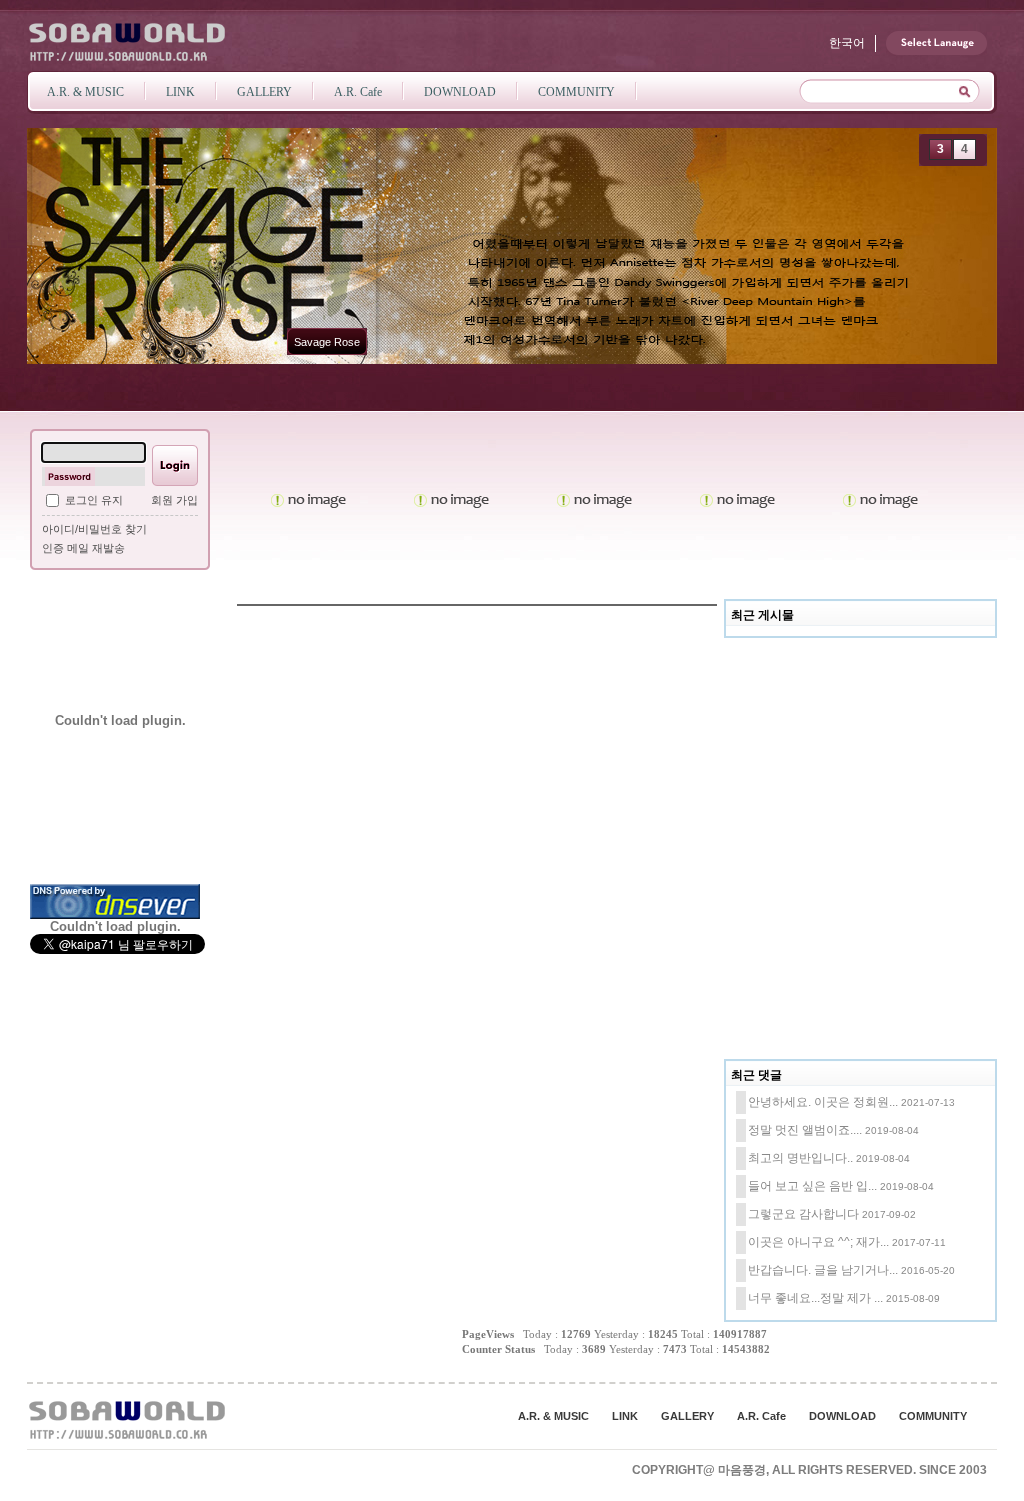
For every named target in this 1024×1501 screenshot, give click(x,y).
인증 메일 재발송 (83, 548)
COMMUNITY (933, 1416)
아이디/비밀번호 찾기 (94, 529)
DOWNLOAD (842, 1416)
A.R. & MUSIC (553, 1416)
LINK (625, 1416)
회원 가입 (174, 500)
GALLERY (687, 1416)
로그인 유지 (94, 500)
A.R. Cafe (761, 1416)
